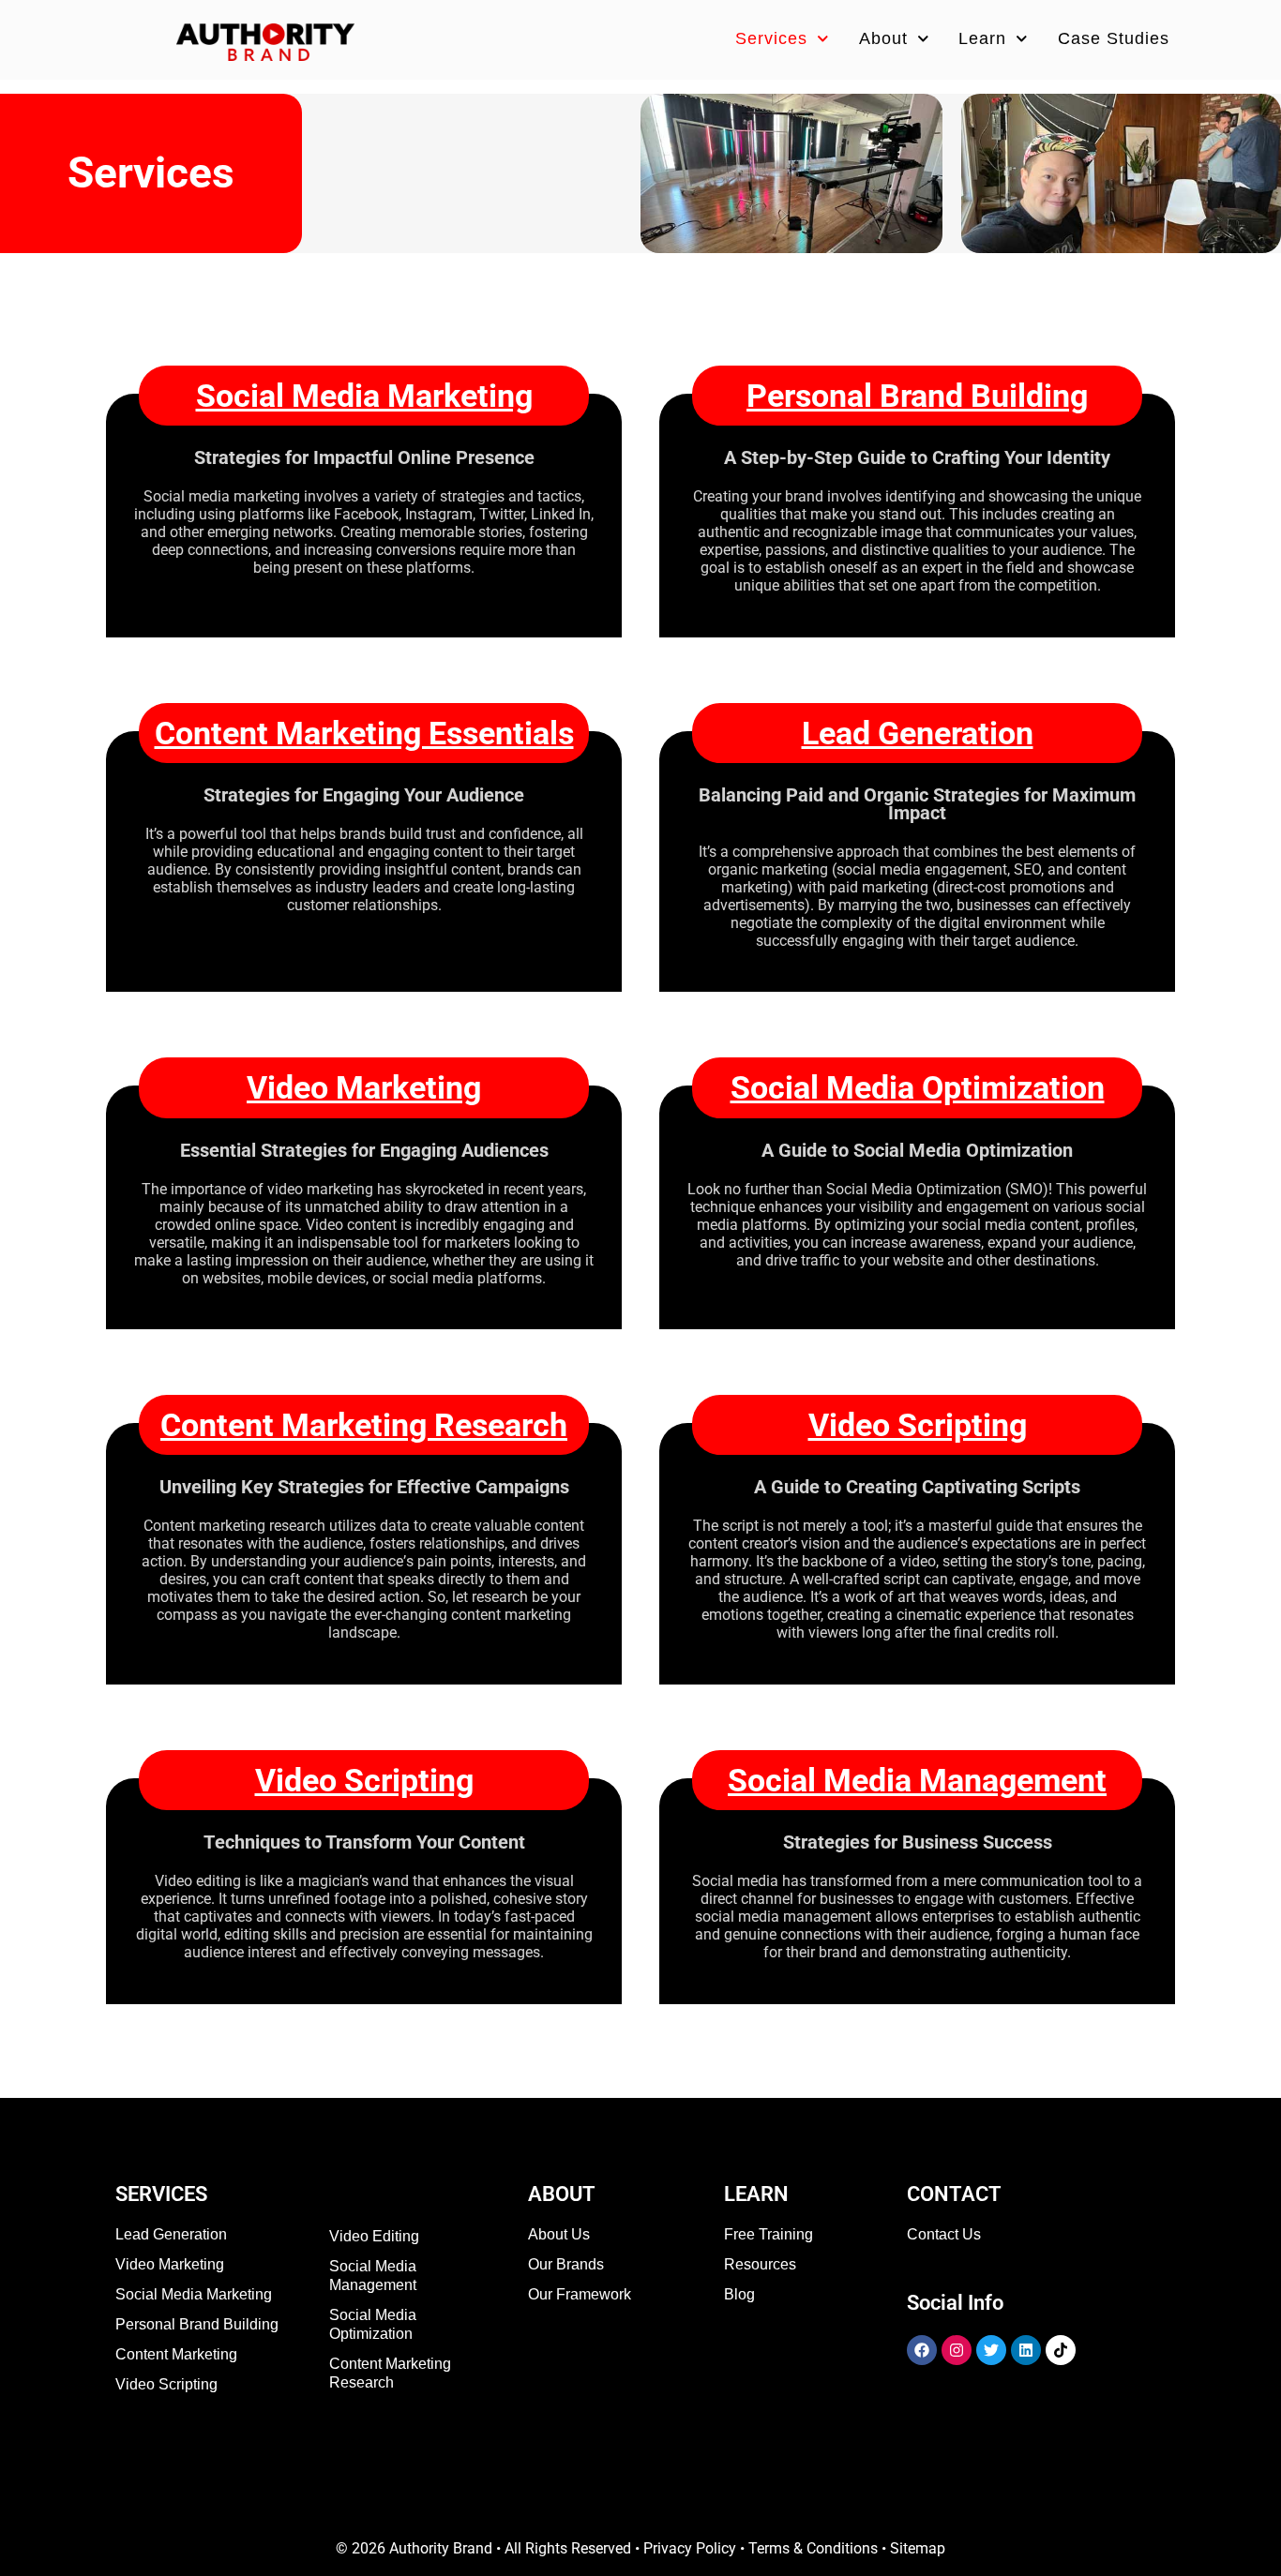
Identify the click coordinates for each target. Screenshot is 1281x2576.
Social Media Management (917, 1780)
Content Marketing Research (364, 1425)
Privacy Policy (690, 2548)
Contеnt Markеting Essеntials (364, 733)
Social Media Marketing (364, 396)
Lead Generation (918, 733)
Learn (982, 38)
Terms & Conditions (813, 2548)
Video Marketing (364, 1087)
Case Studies (1114, 38)
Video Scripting (918, 1425)
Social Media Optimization (918, 1087)
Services (771, 38)
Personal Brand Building (917, 396)
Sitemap (918, 2548)
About (883, 38)
